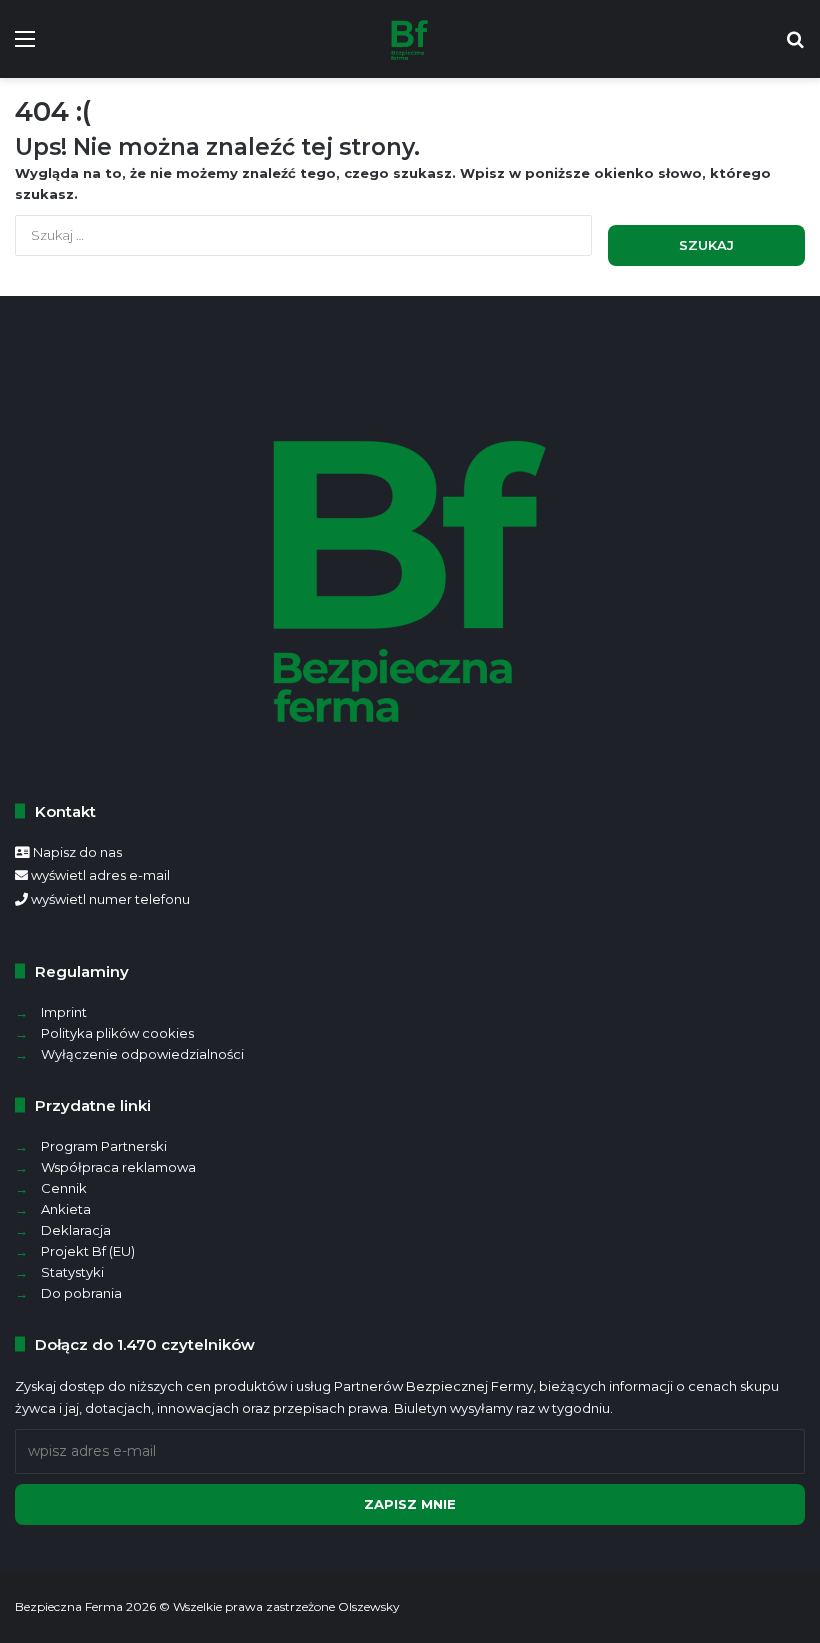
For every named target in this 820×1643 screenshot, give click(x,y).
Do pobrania (81, 1293)
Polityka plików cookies (117, 1033)
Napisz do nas (77, 852)
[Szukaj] (795, 46)
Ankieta (66, 1209)
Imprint (64, 1012)
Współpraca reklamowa (118, 1167)
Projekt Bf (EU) (88, 1251)
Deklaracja (76, 1230)
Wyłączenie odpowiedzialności (142, 1054)
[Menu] (25, 46)
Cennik (64, 1188)
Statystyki (72, 1272)
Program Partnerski (104, 1146)
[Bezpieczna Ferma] (410, 39)
